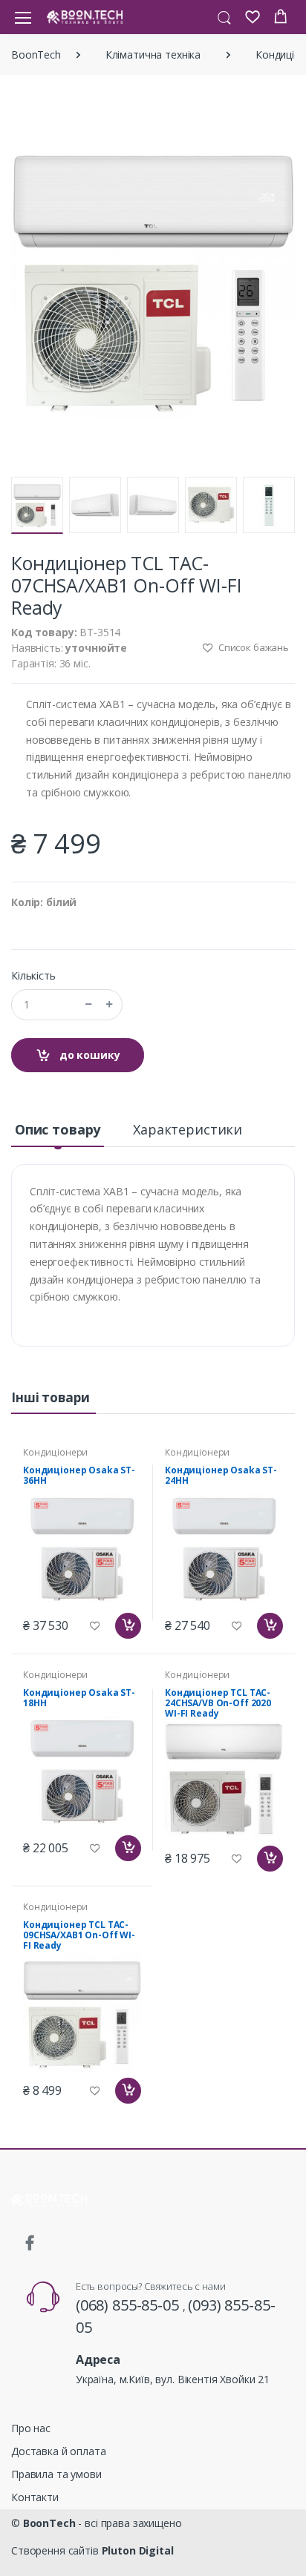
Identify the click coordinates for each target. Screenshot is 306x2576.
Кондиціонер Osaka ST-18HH (79, 1698)
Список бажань (253, 647)
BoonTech (36, 55)
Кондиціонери (55, 1452)
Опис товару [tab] (58, 1129)
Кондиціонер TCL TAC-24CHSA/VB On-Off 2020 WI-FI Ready (218, 1703)
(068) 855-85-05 (129, 2305)
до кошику (88, 1055)
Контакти (35, 2497)
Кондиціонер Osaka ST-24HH (221, 1475)
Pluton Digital (138, 2550)
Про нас (31, 2428)
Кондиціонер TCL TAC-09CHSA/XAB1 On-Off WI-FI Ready (79, 1935)
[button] (224, 16)
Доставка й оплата (59, 2451)
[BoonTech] (85, 17)
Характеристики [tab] (188, 1129)
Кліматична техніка (153, 55)
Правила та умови (56, 2474)
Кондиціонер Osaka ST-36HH (79, 1475)
